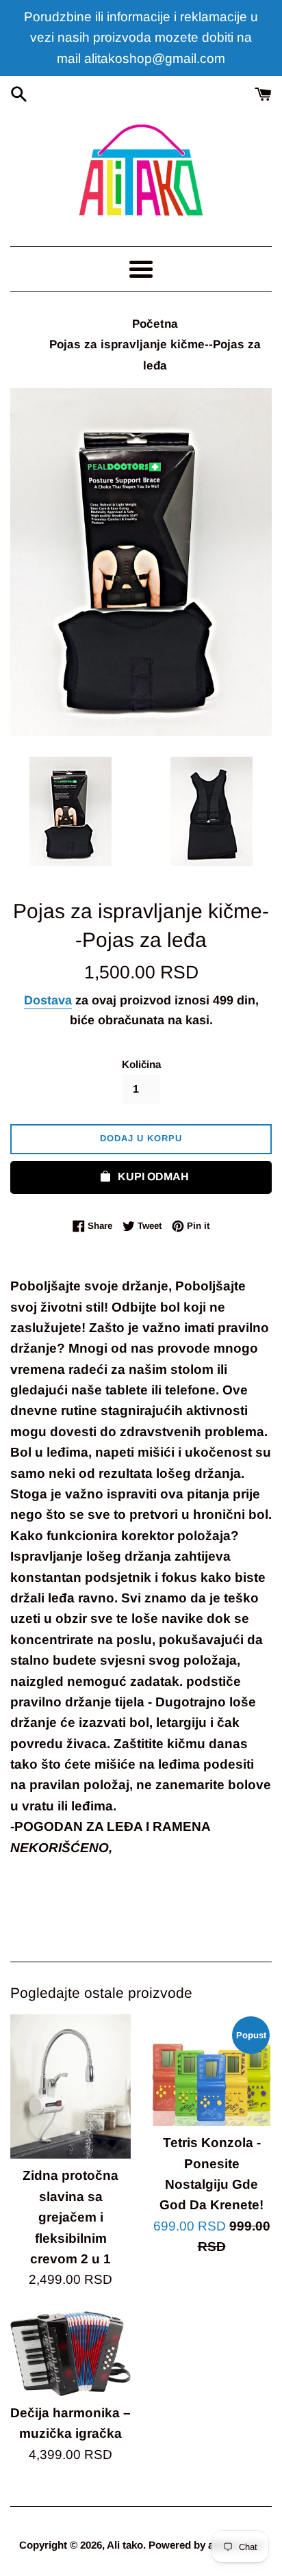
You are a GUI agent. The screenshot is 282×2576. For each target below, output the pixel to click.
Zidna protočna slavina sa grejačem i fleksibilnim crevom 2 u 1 (70, 2217)
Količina (141, 1064)
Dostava (48, 1000)
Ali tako (125, 2545)
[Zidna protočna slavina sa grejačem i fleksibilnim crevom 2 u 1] (70, 2086)
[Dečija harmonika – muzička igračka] (70, 2354)
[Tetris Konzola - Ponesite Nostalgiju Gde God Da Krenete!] (211, 2070)
